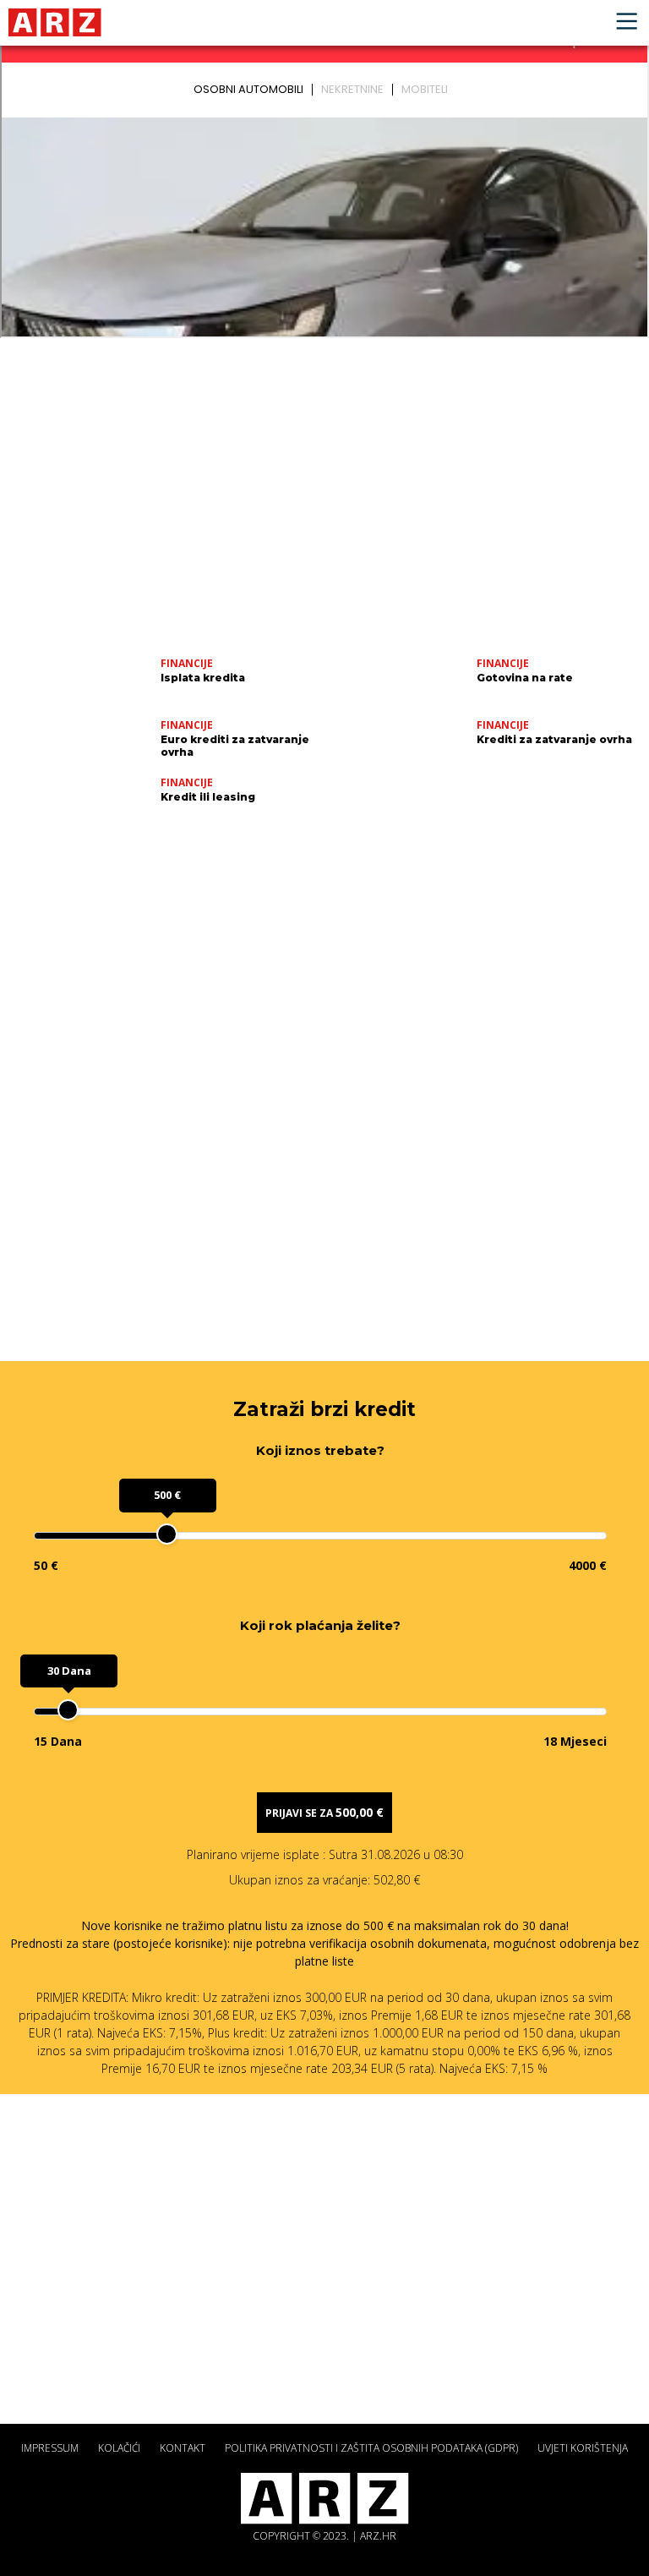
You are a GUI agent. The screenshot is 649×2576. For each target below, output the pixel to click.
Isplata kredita (203, 678)
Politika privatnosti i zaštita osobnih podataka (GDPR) (371, 2448)
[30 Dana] (68, 1710)
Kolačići (119, 2448)
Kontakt (183, 2448)
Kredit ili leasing (208, 797)
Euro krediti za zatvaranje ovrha (235, 746)
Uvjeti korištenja (583, 2448)
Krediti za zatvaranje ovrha (554, 739)
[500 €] (167, 1534)
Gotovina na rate (525, 678)
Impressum (50, 2448)
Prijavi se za (324, 1812)
